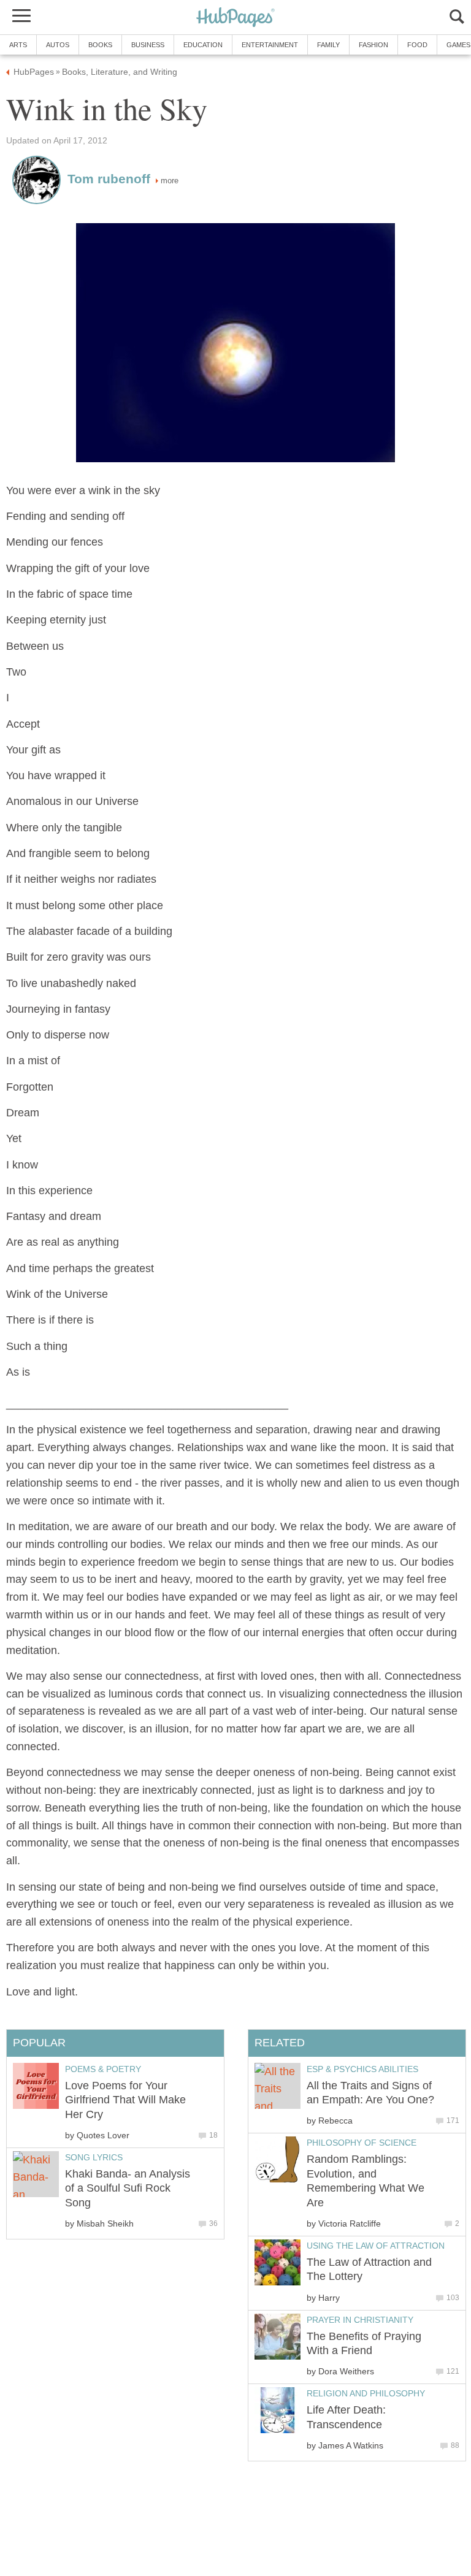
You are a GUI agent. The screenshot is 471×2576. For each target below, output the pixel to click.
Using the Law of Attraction (376, 2246)
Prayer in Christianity (360, 2320)
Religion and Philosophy (366, 2393)
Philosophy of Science (362, 2143)
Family (328, 45)
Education (203, 45)
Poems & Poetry (103, 2069)
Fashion (373, 45)
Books (100, 45)
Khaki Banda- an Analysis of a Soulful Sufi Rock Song (128, 2188)
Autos (58, 45)
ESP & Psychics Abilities (362, 2069)
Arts (18, 45)
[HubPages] (235, 18)
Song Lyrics (94, 2157)
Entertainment (270, 45)
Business (148, 45)
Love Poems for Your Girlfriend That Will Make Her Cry (125, 2100)
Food (417, 45)
